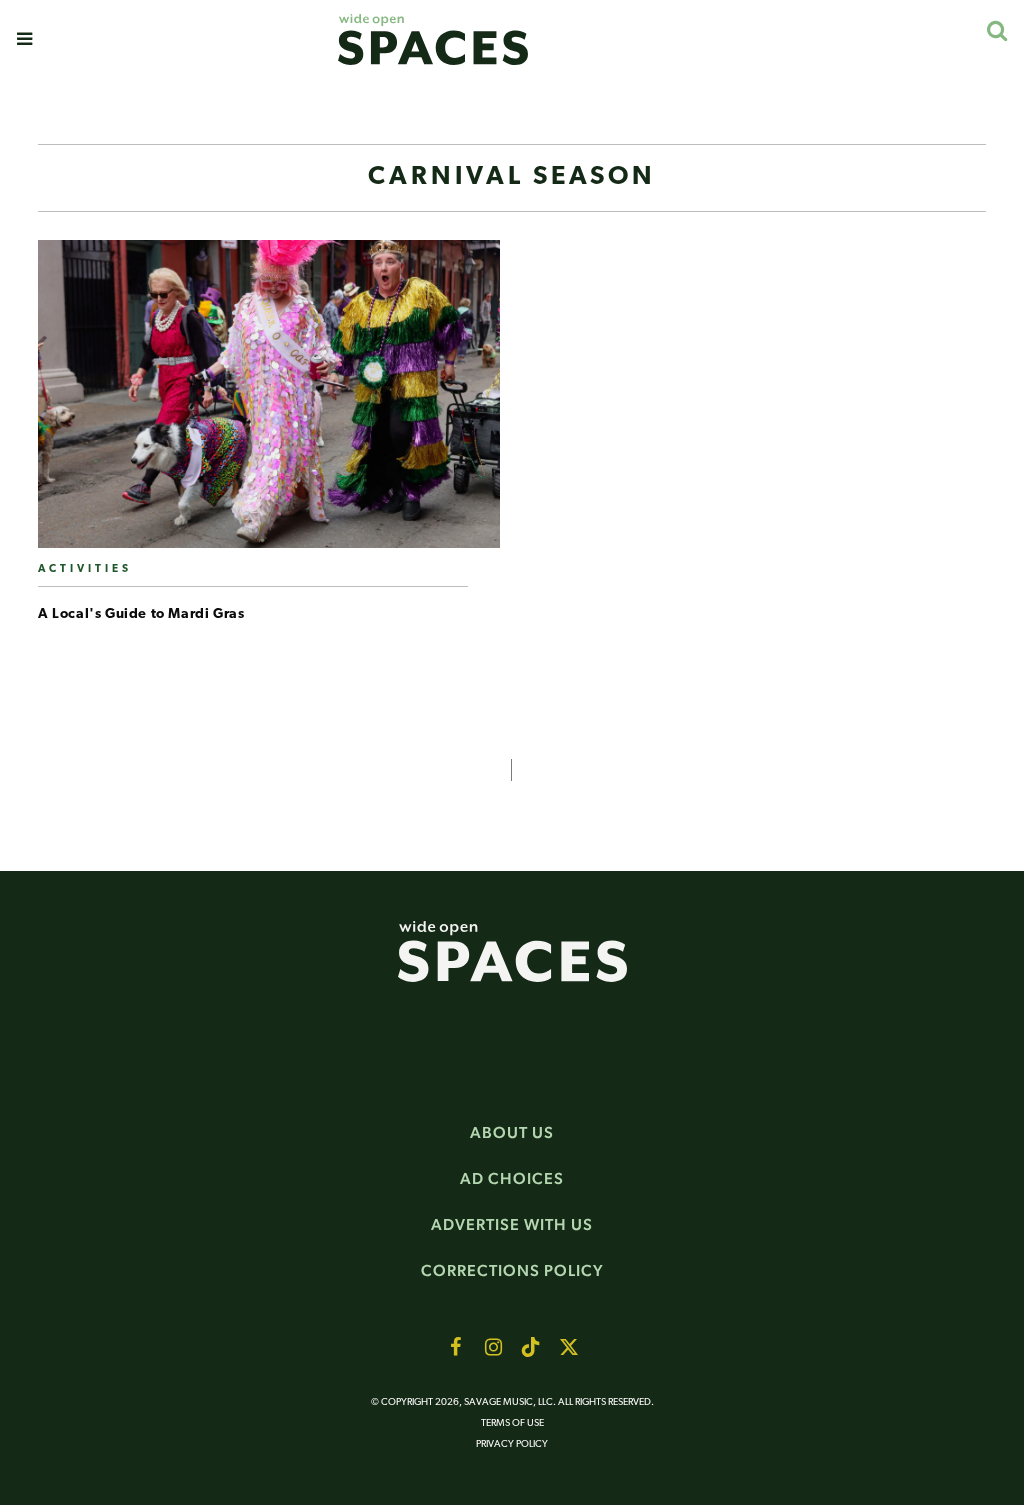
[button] (24, 39)
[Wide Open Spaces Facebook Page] (455, 1347)
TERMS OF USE (512, 1423)
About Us (512, 1132)
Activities (85, 569)
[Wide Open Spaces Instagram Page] (493, 1347)
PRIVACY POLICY (512, 1444)
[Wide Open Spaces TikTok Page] (531, 1347)
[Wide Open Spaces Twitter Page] (569, 1347)
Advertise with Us (512, 1224)
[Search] (996, 30)
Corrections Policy (512, 1270)
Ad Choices (512, 1178)
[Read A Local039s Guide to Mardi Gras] (269, 402)
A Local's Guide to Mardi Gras (141, 614)
